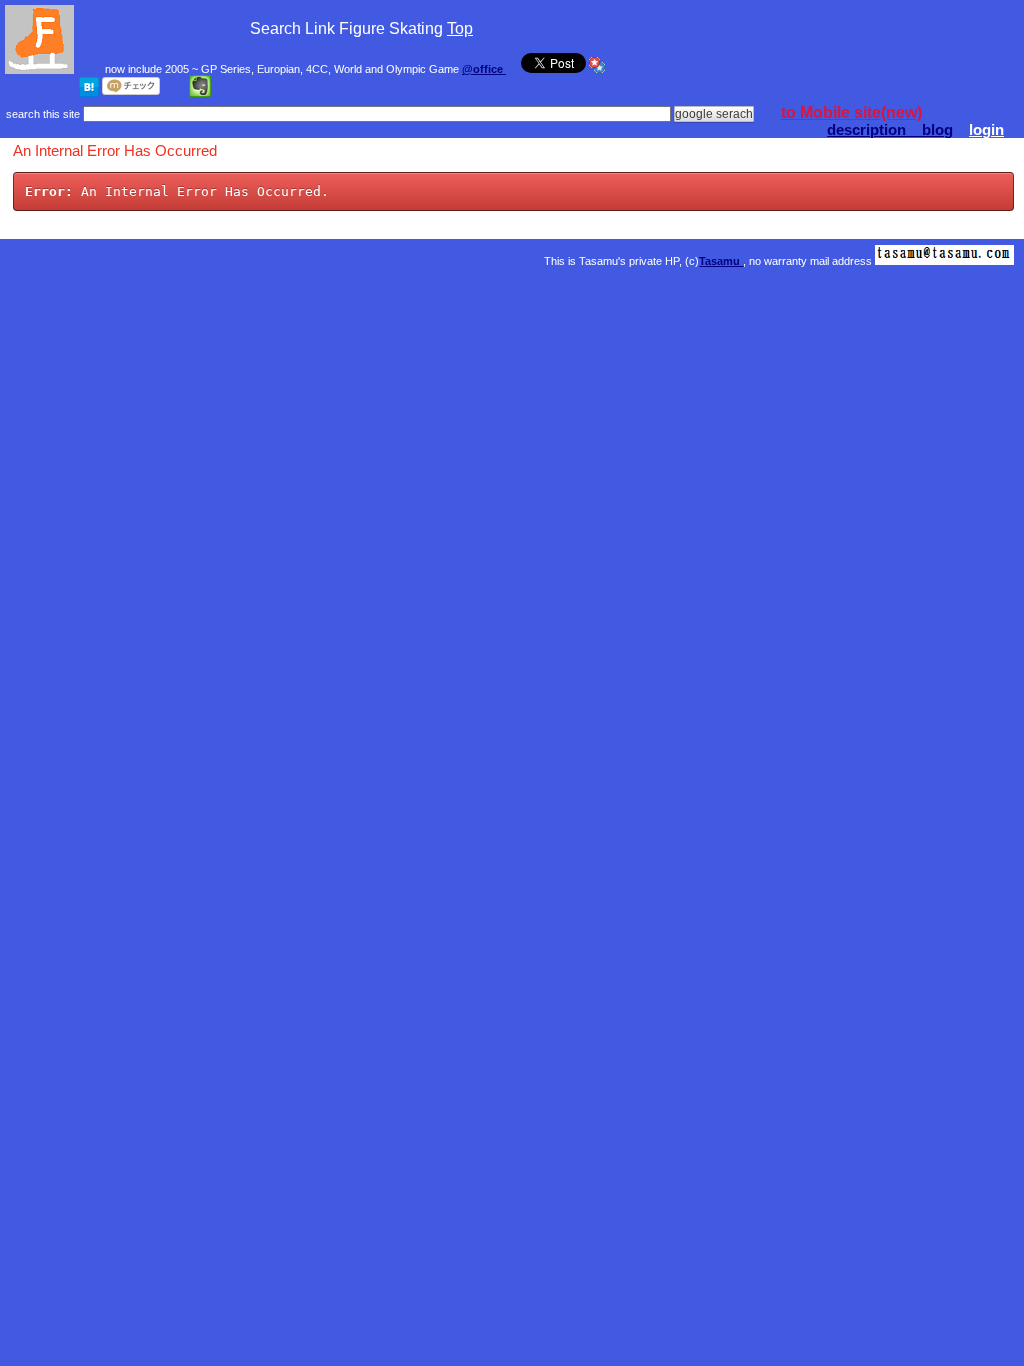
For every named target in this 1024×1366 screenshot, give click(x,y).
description (874, 130)
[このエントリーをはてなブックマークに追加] (89, 93)
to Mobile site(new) (851, 112)
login (986, 130)
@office (484, 69)
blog (937, 130)
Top (460, 28)
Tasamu (721, 261)
